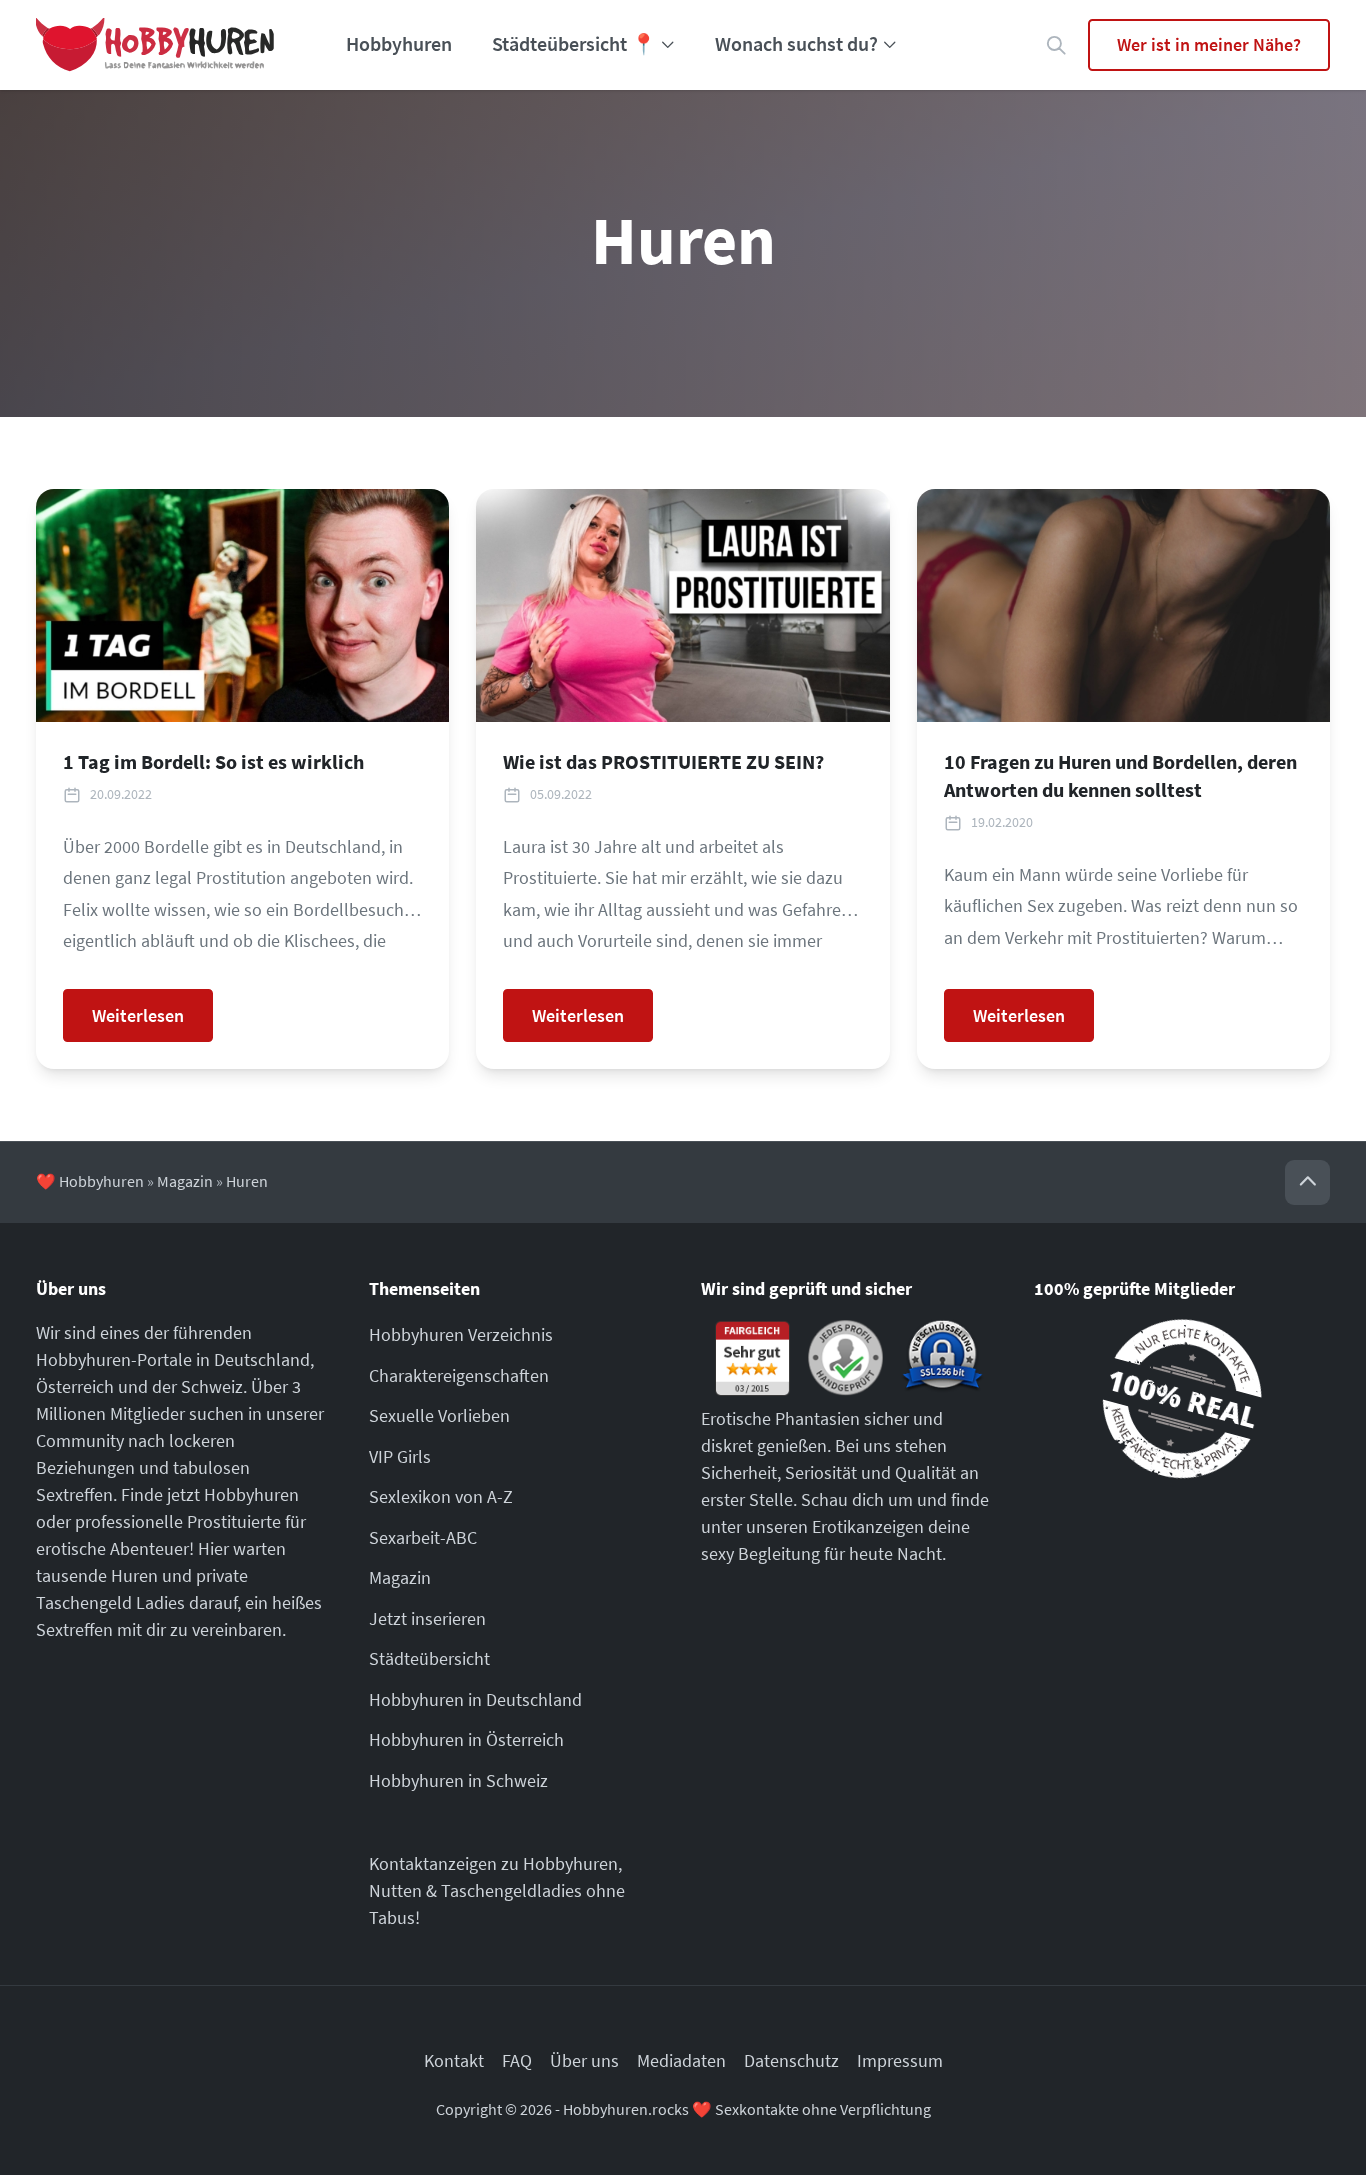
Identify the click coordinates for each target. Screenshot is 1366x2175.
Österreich (75, 1386)
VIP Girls (400, 1456)
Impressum (900, 2060)
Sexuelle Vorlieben (439, 1415)
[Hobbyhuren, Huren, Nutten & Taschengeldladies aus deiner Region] (155, 45)
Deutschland (262, 1359)
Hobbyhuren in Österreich (466, 1739)
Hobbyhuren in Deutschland (475, 1699)
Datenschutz (791, 2060)
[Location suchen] (1056, 45)
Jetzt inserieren (427, 1618)
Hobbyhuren (399, 44)
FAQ (517, 2060)
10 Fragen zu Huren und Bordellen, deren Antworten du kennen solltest (1120, 776)
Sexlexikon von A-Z (441, 1496)
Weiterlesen (138, 1015)
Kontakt (454, 2060)
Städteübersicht (429, 1658)
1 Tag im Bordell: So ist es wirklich (213, 762)
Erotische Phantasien (780, 1418)
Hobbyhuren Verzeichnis (461, 1334)
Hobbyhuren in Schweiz (458, 1780)
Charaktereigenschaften (459, 1375)
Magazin (185, 1181)
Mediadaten (681, 2060)
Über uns (584, 2060)
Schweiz (212, 1386)
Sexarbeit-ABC (423, 1537)
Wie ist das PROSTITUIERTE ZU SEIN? (663, 762)
